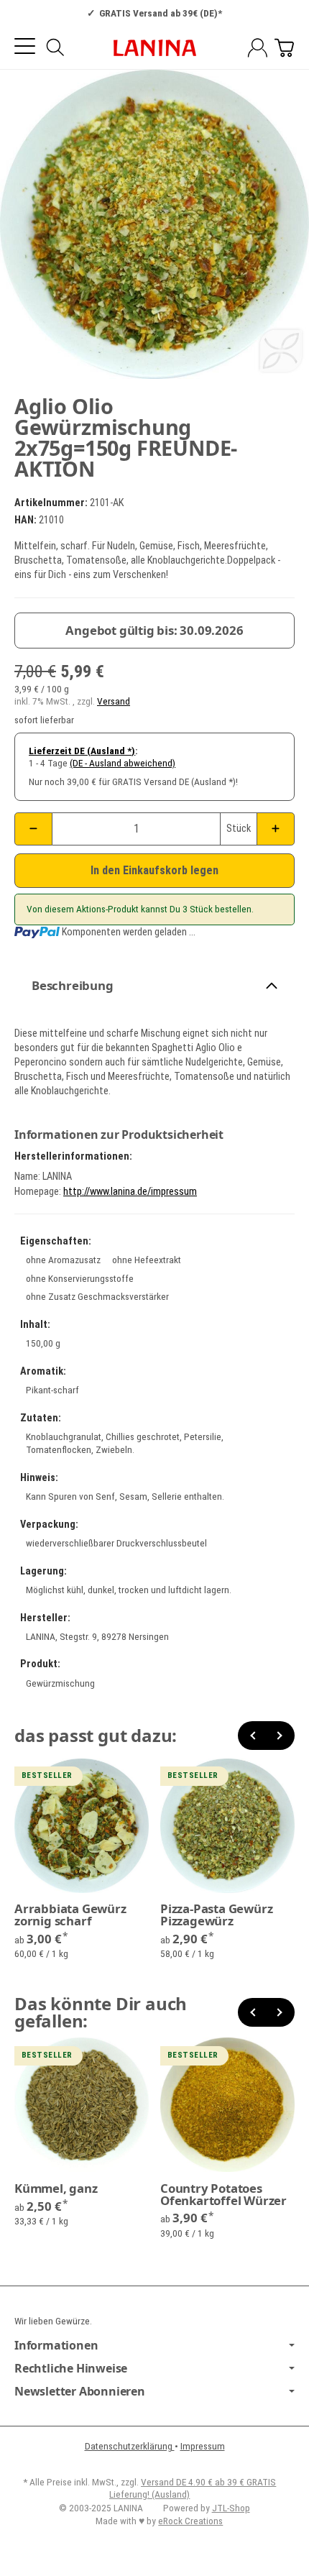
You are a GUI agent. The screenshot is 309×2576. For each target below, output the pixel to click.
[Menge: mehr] (276, 829)
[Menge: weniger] (33, 829)
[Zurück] (252, 1736)
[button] (154, 986)
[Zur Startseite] (154, 48)
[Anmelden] (258, 48)
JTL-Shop (231, 2508)
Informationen (56, 2345)
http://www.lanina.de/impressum (130, 1192)
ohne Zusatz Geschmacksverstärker (97, 1296)
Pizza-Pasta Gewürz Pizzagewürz (216, 1915)
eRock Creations (190, 2521)
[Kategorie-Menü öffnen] (25, 46)
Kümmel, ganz (56, 2189)
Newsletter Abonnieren (80, 2391)
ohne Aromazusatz (63, 1260)
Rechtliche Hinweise (71, 2368)
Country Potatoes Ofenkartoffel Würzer (223, 2195)
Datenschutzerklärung (130, 2446)
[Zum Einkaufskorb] (284, 48)
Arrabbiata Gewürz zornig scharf (70, 1915)
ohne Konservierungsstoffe (80, 1278)
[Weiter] (280, 1736)
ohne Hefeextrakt (147, 1260)
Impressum (203, 2446)
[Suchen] (55, 47)
